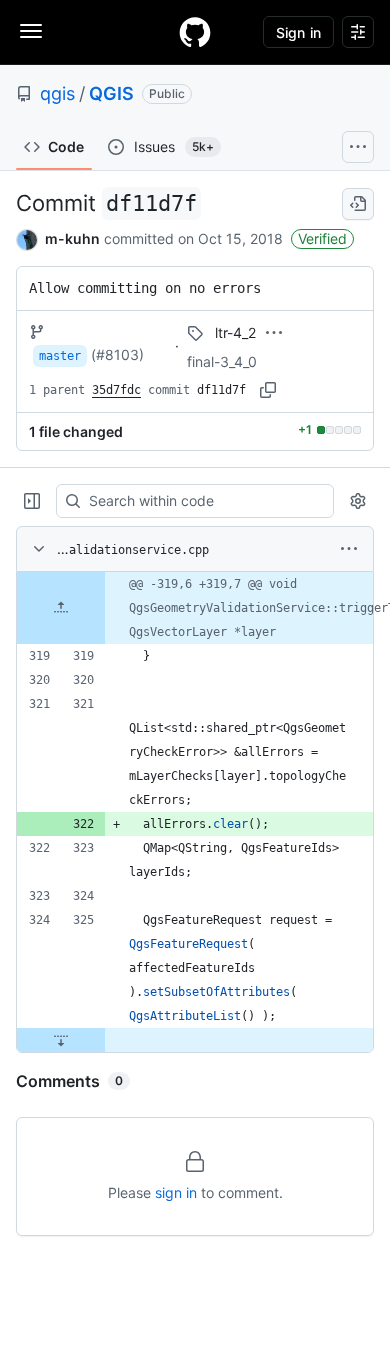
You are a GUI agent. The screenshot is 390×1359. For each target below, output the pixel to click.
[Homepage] (195, 32)
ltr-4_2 (235, 332)
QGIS (111, 93)
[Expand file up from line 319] (61, 608)
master (60, 356)
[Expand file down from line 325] (61, 1040)
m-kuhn (72, 238)
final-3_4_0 (222, 361)
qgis (57, 93)
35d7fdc (116, 390)
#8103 (117, 354)
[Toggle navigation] (31, 31)
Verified (322, 238)
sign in (176, 1192)
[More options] (349, 549)
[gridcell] (195, 608)
